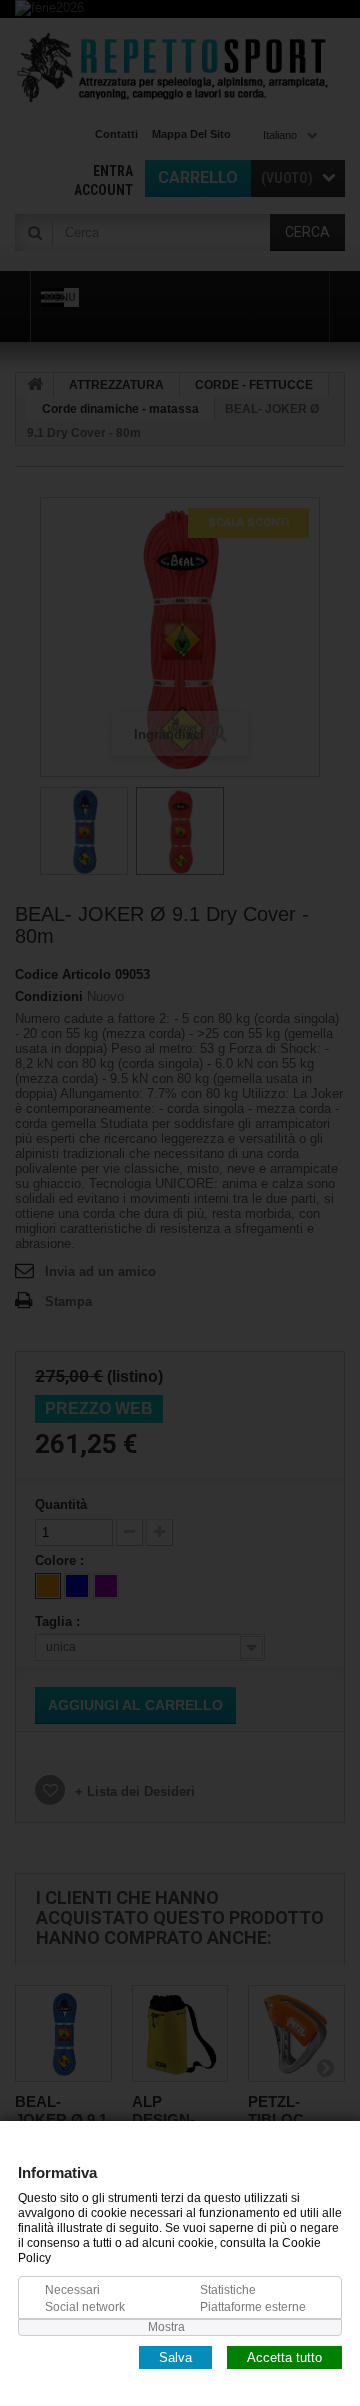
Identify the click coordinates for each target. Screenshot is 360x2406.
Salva (175, 2356)
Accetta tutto (284, 2356)
